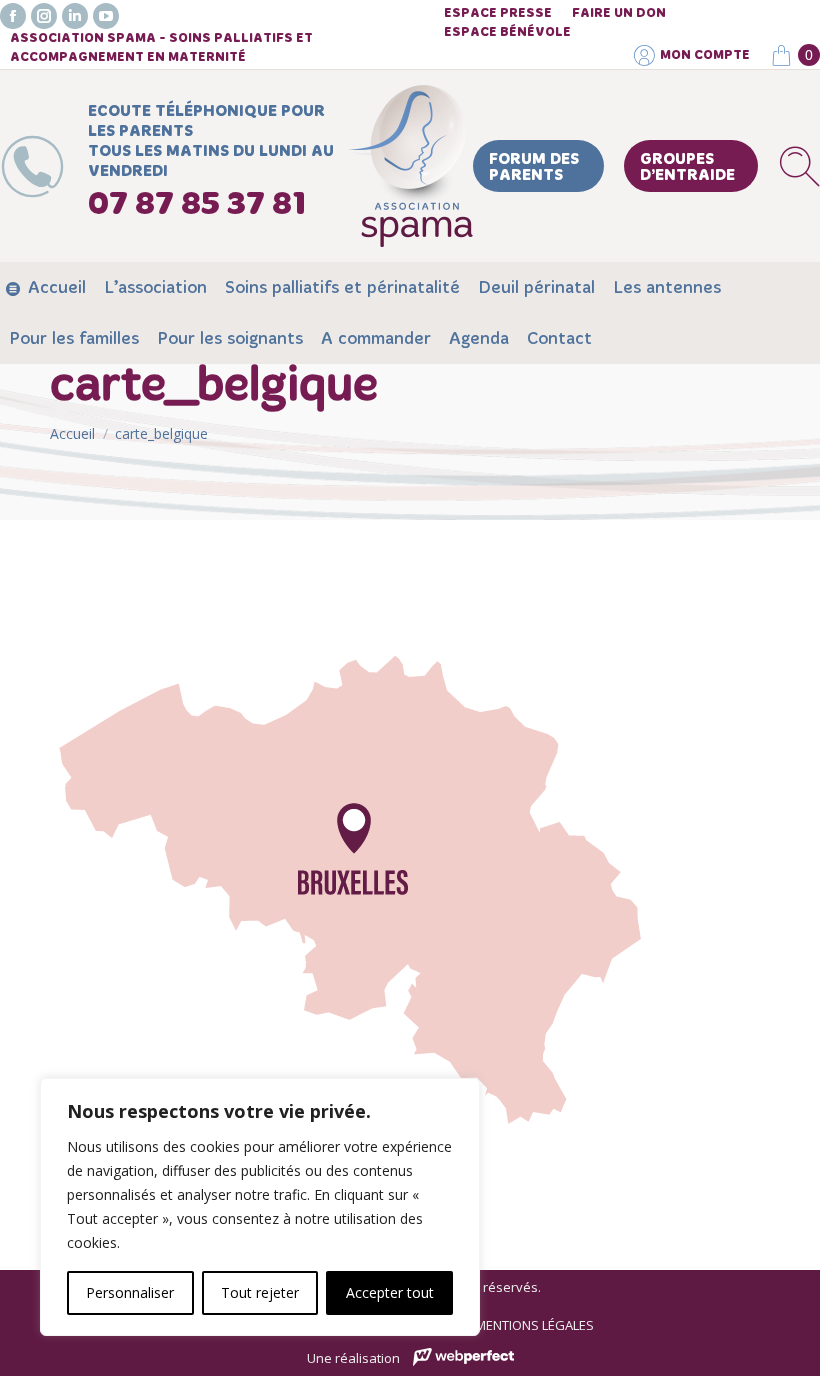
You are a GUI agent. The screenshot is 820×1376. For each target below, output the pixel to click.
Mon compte (705, 55)
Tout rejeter (260, 1292)
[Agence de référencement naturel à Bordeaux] (463, 1359)
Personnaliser (130, 1292)
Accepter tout (390, 1292)
